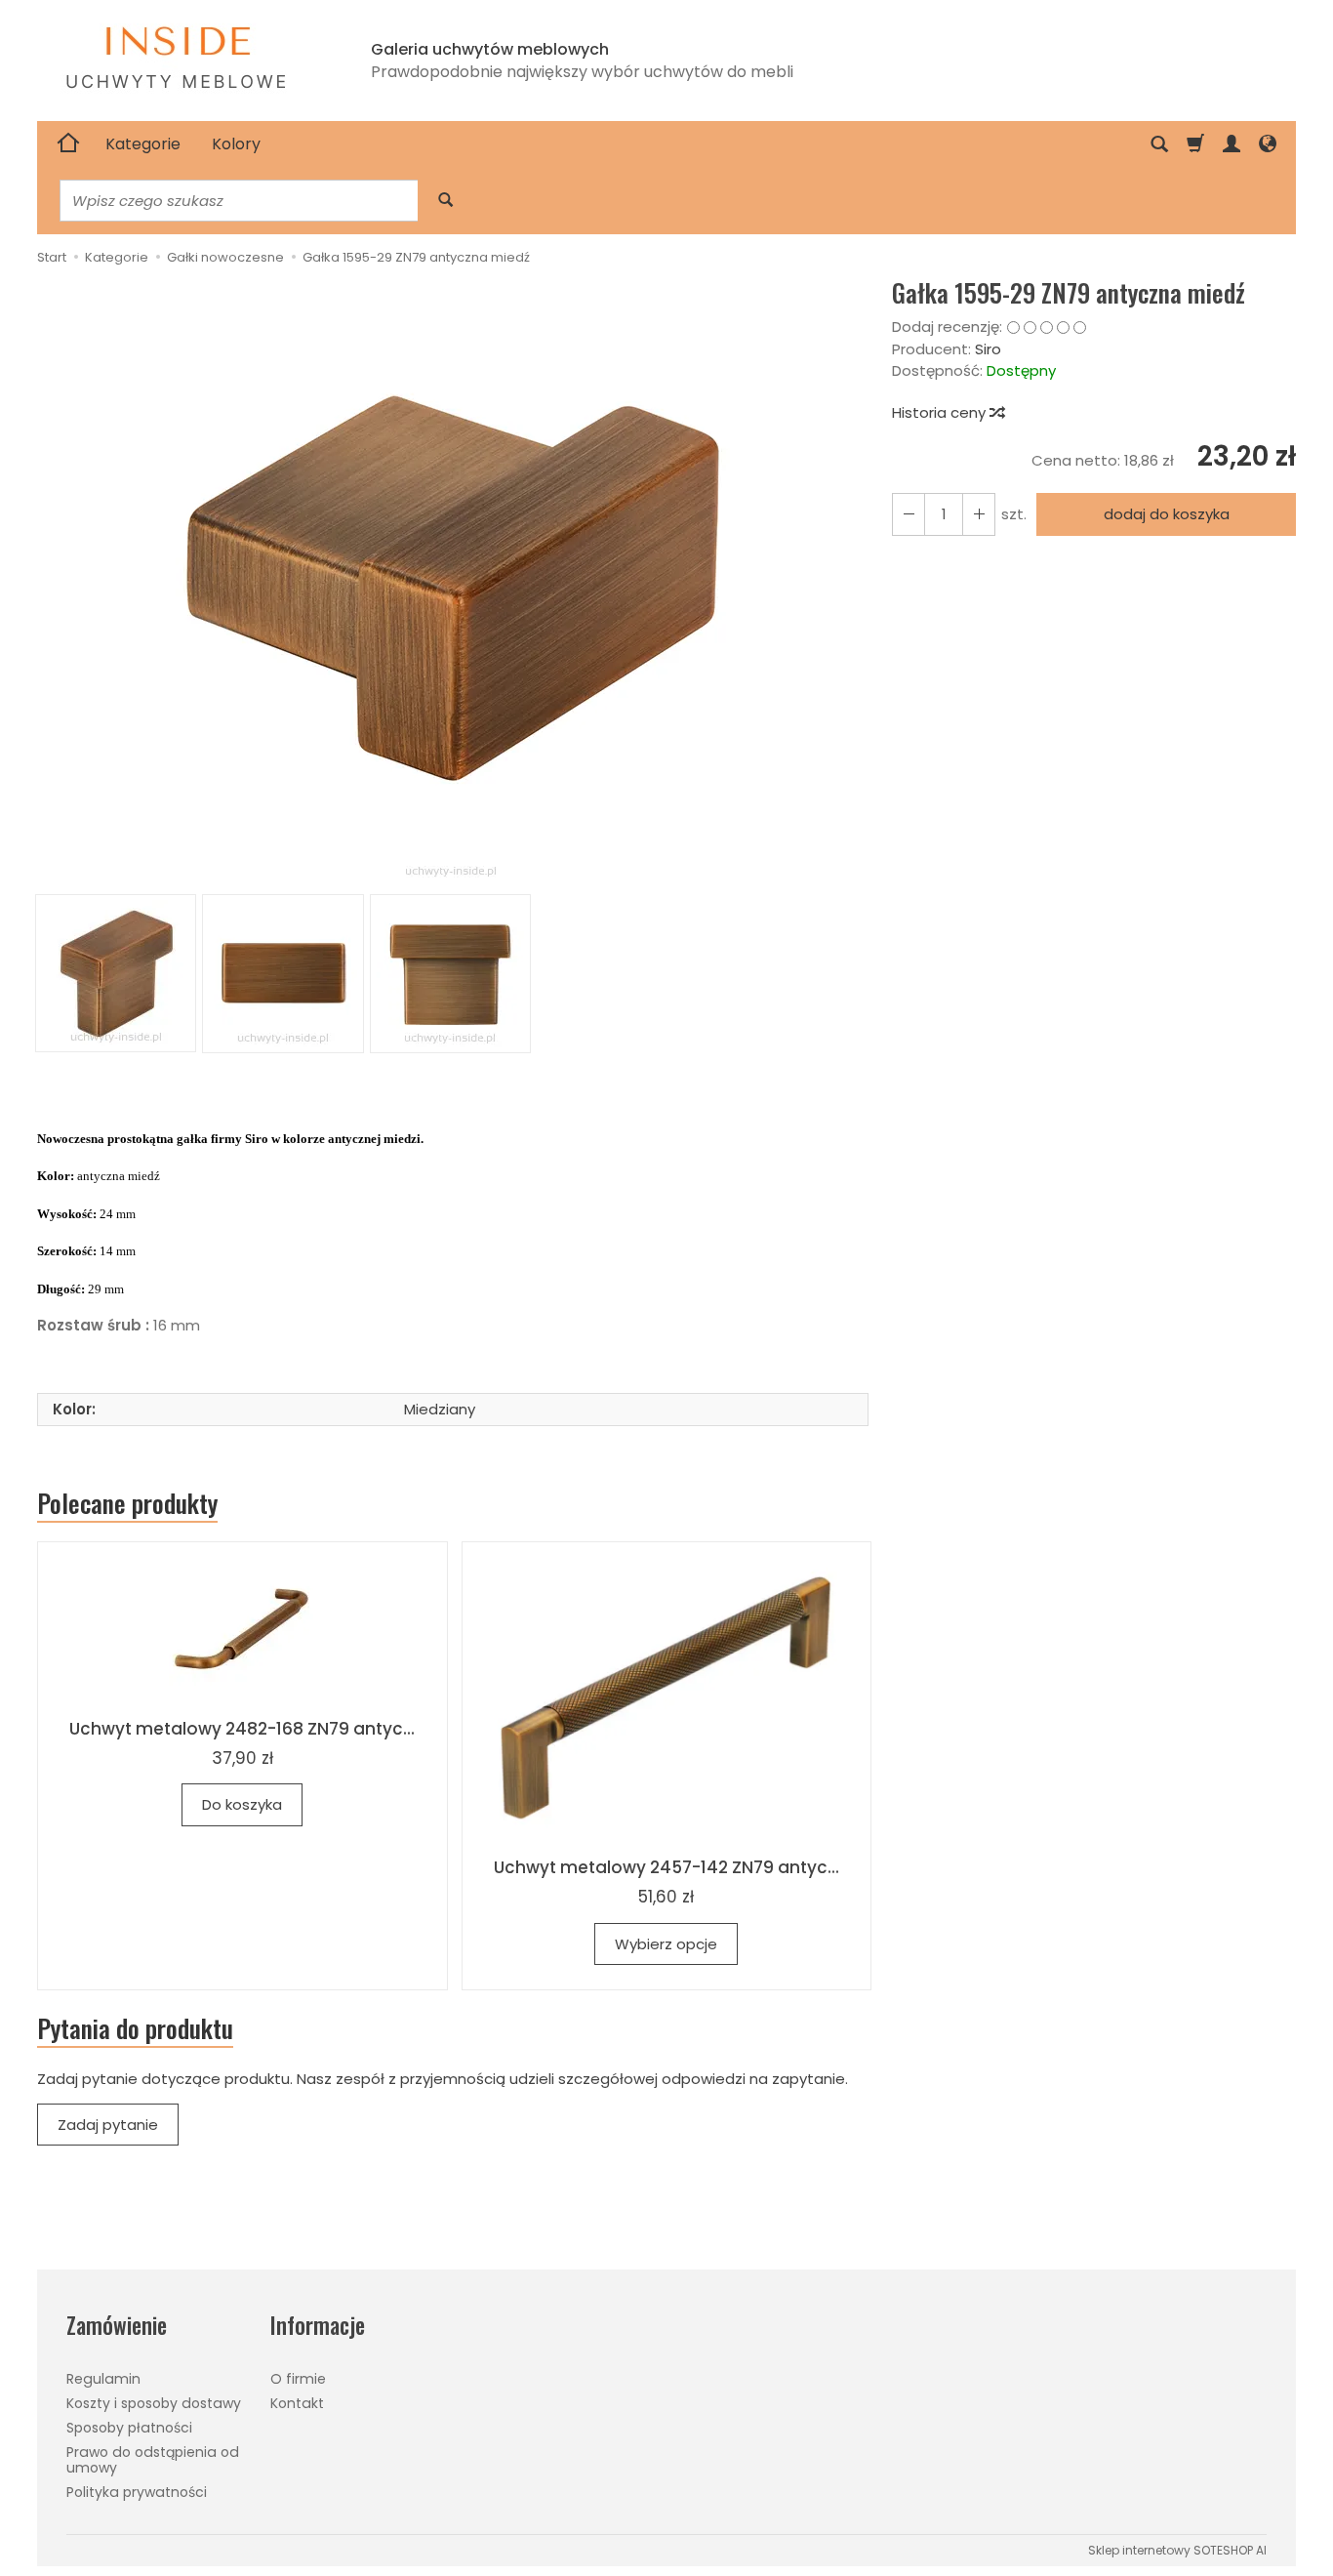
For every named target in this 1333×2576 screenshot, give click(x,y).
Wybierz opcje (666, 1944)
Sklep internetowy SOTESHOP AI (1177, 2550)
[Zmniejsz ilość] (979, 514)
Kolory (236, 144)
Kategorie (143, 144)
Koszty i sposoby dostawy (154, 2403)
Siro (988, 349)
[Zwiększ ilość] (909, 514)
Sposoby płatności (129, 2428)
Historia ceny (941, 412)
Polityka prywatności (137, 2492)
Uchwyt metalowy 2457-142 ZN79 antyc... (666, 1867)
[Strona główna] (68, 144)
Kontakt (297, 2403)
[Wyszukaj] (445, 201)
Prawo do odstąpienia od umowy (153, 2460)
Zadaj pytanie (108, 2125)
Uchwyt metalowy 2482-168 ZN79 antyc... (242, 1729)
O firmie (298, 2379)
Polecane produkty (127, 1503)
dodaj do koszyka (1167, 514)
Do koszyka (242, 1804)
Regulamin (103, 2379)
